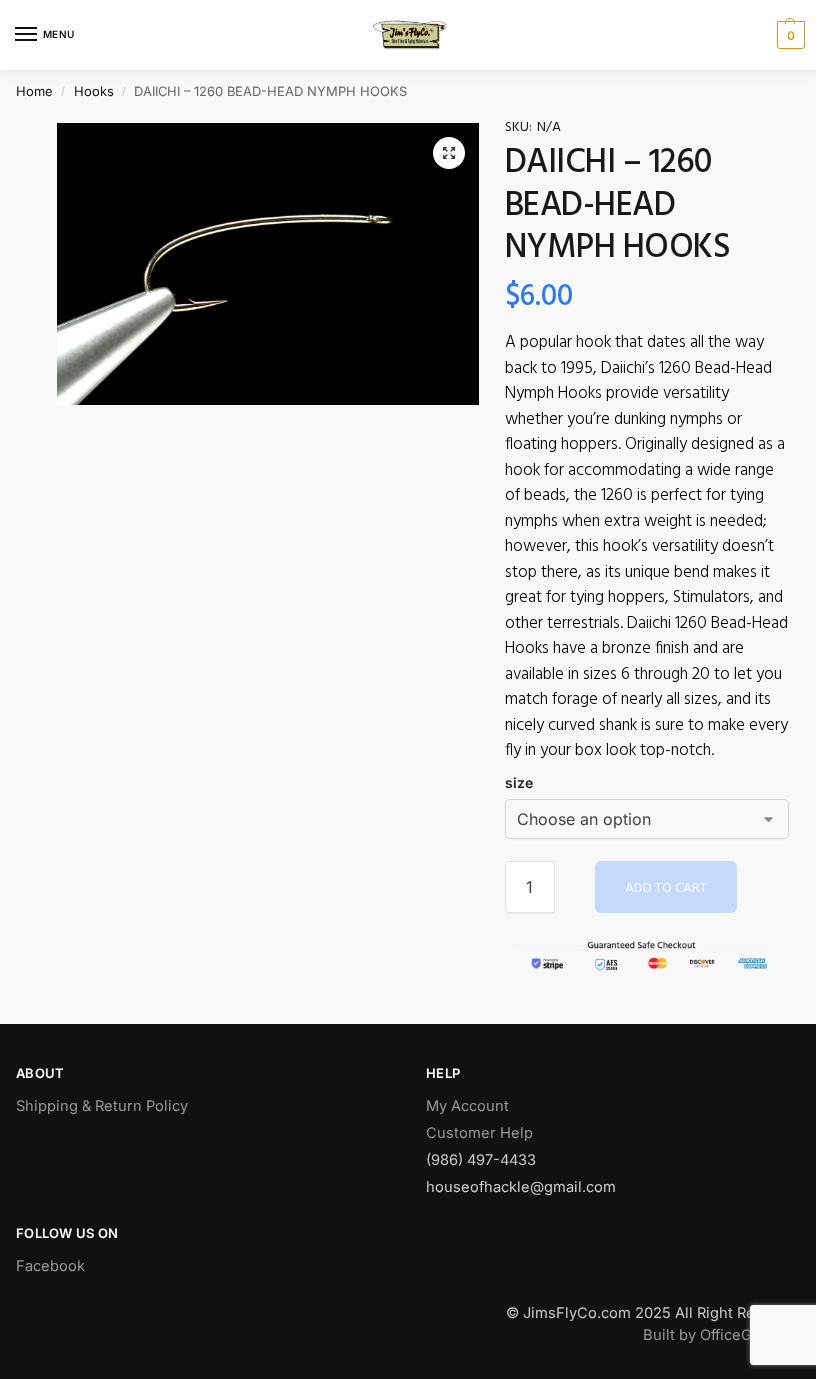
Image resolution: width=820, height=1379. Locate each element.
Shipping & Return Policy (102, 1106)
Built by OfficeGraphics (723, 1335)
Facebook (50, 1266)
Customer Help (479, 1133)
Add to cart (666, 888)
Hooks (94, 91)
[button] (449, 153)
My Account (467, 1106)
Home (34, 91)
